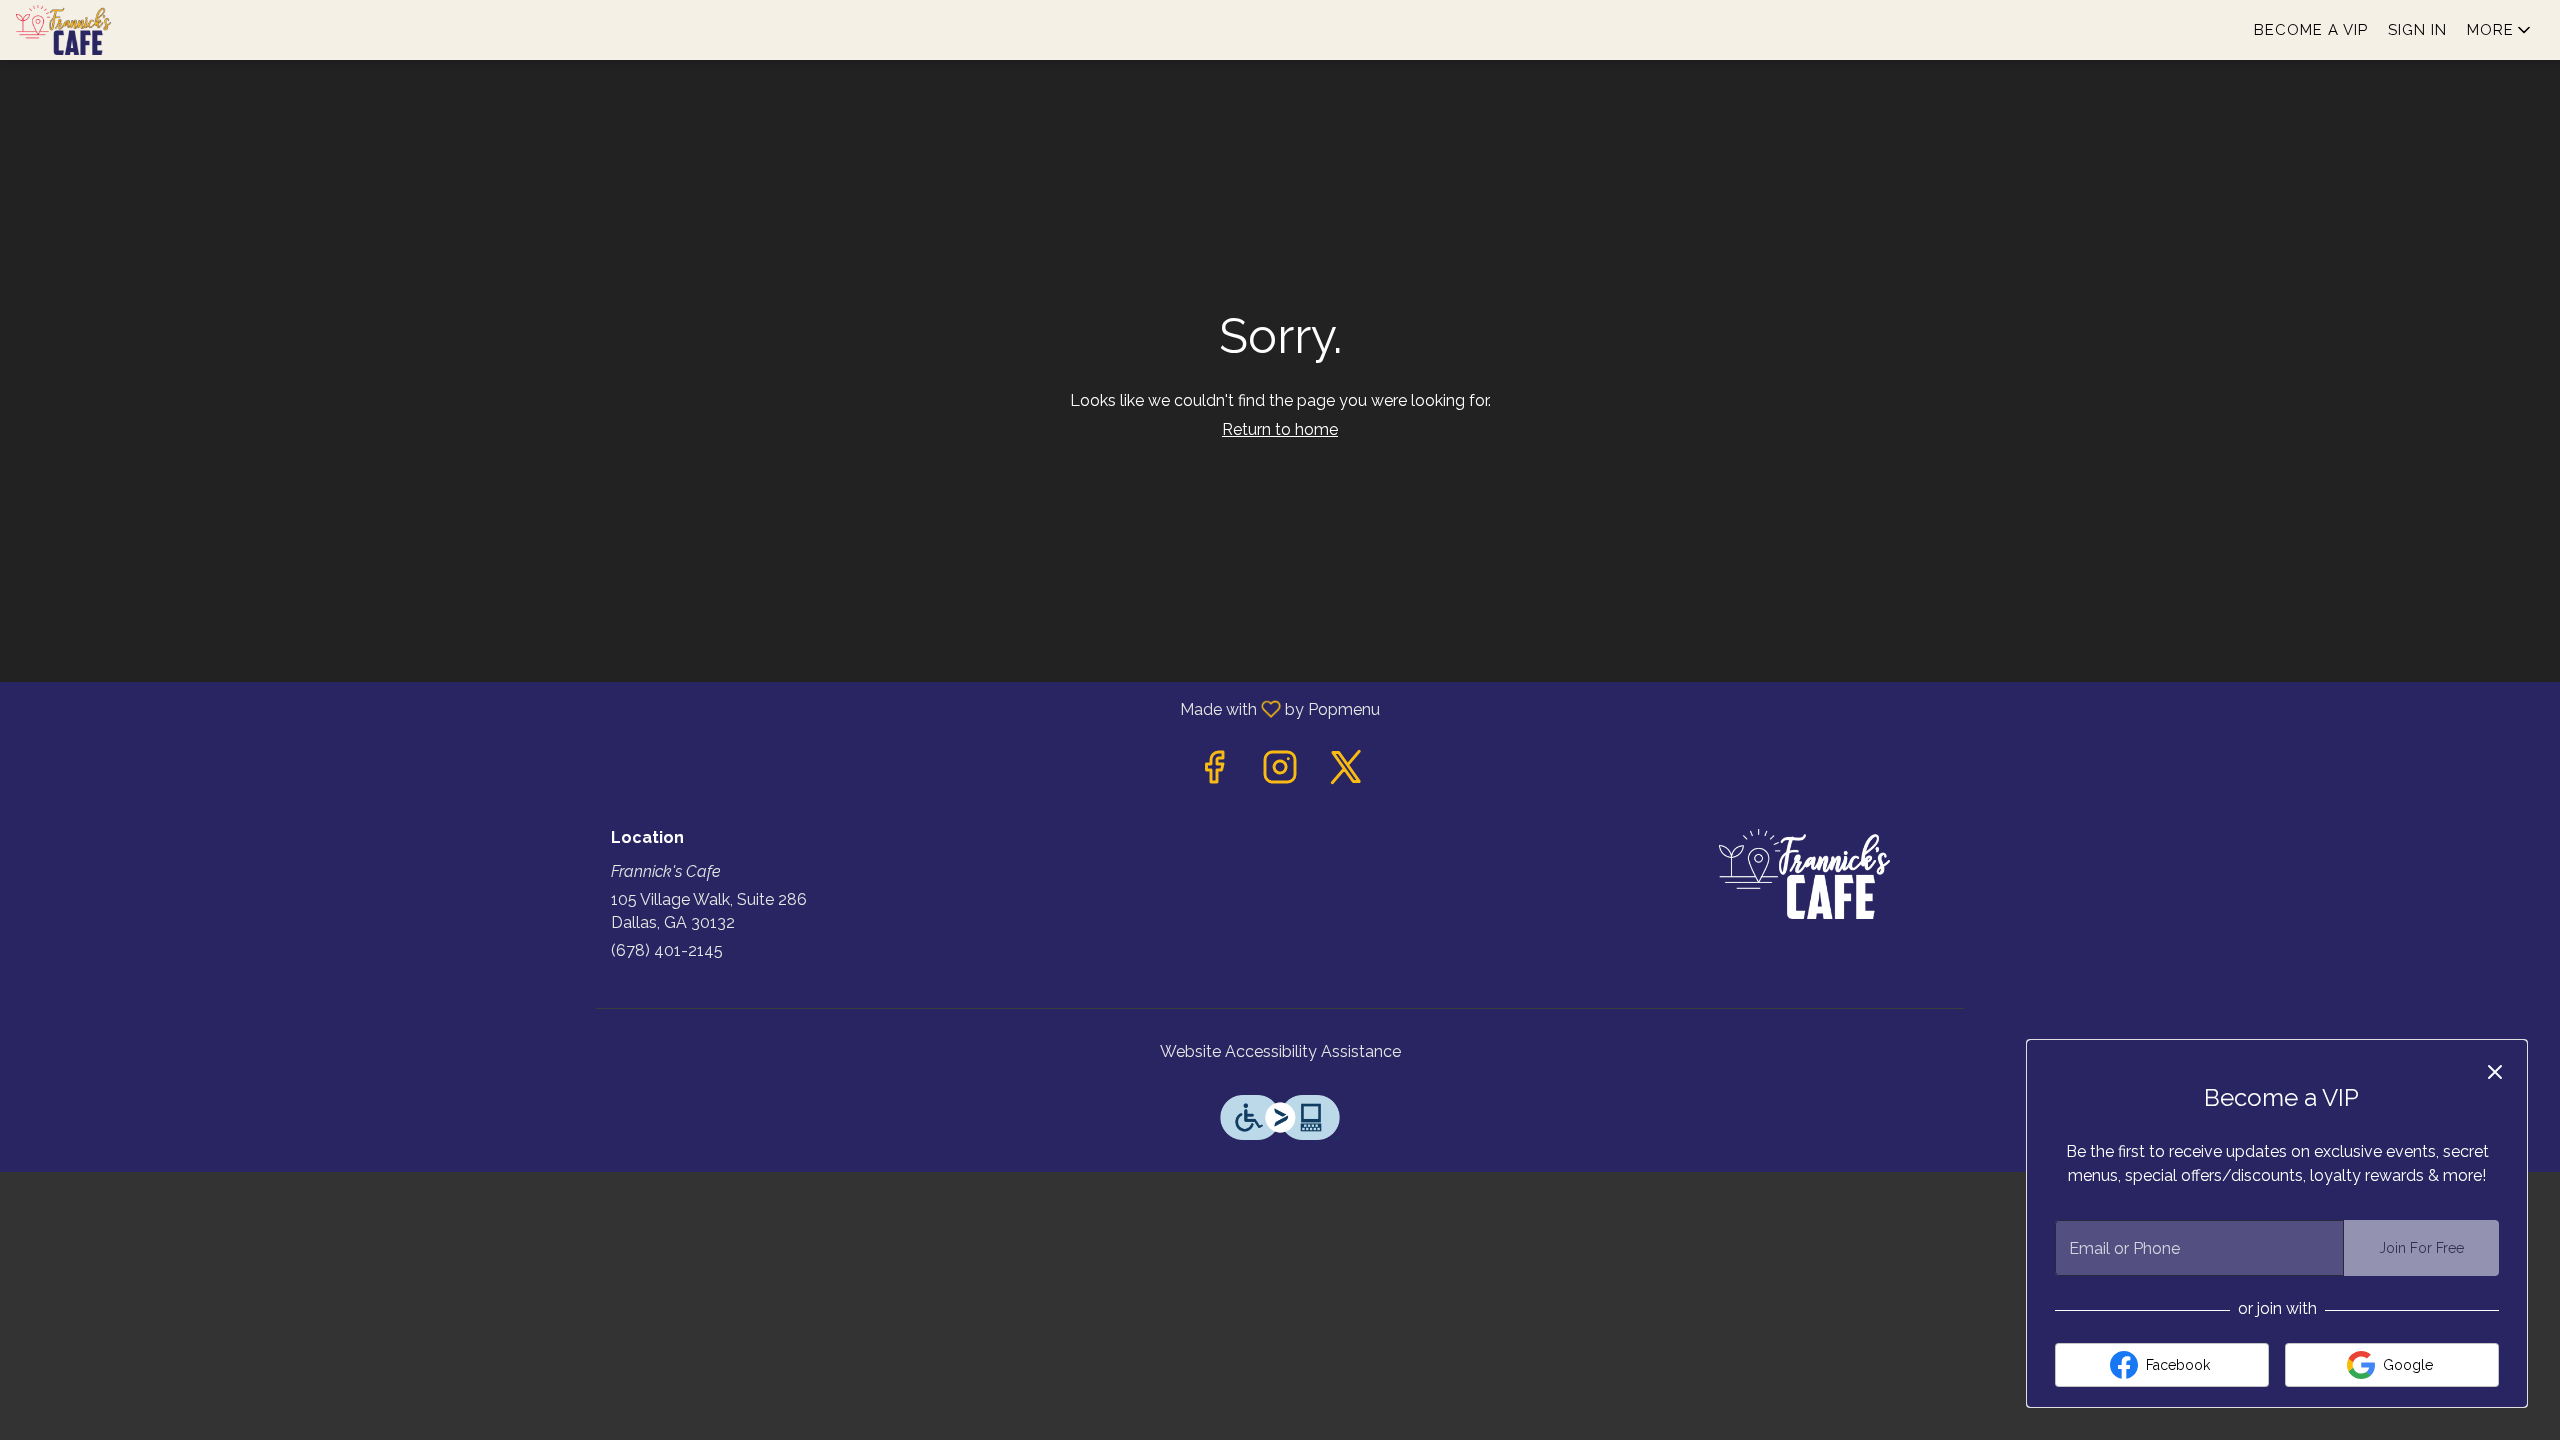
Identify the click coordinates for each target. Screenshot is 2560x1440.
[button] (2500, 30)
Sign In (2417, 30)
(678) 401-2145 (667, 950)
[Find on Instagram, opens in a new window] (1280, 772)
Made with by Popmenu (697, 708)
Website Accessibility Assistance (1280, 1051)
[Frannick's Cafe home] (106, 30)
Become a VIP (2311, 30)
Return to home (1280, 429)
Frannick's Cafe (1805, 874)
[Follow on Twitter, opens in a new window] (1346, 772)
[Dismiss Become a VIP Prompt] (2495, 1072)
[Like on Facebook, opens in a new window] (1214, 772)
